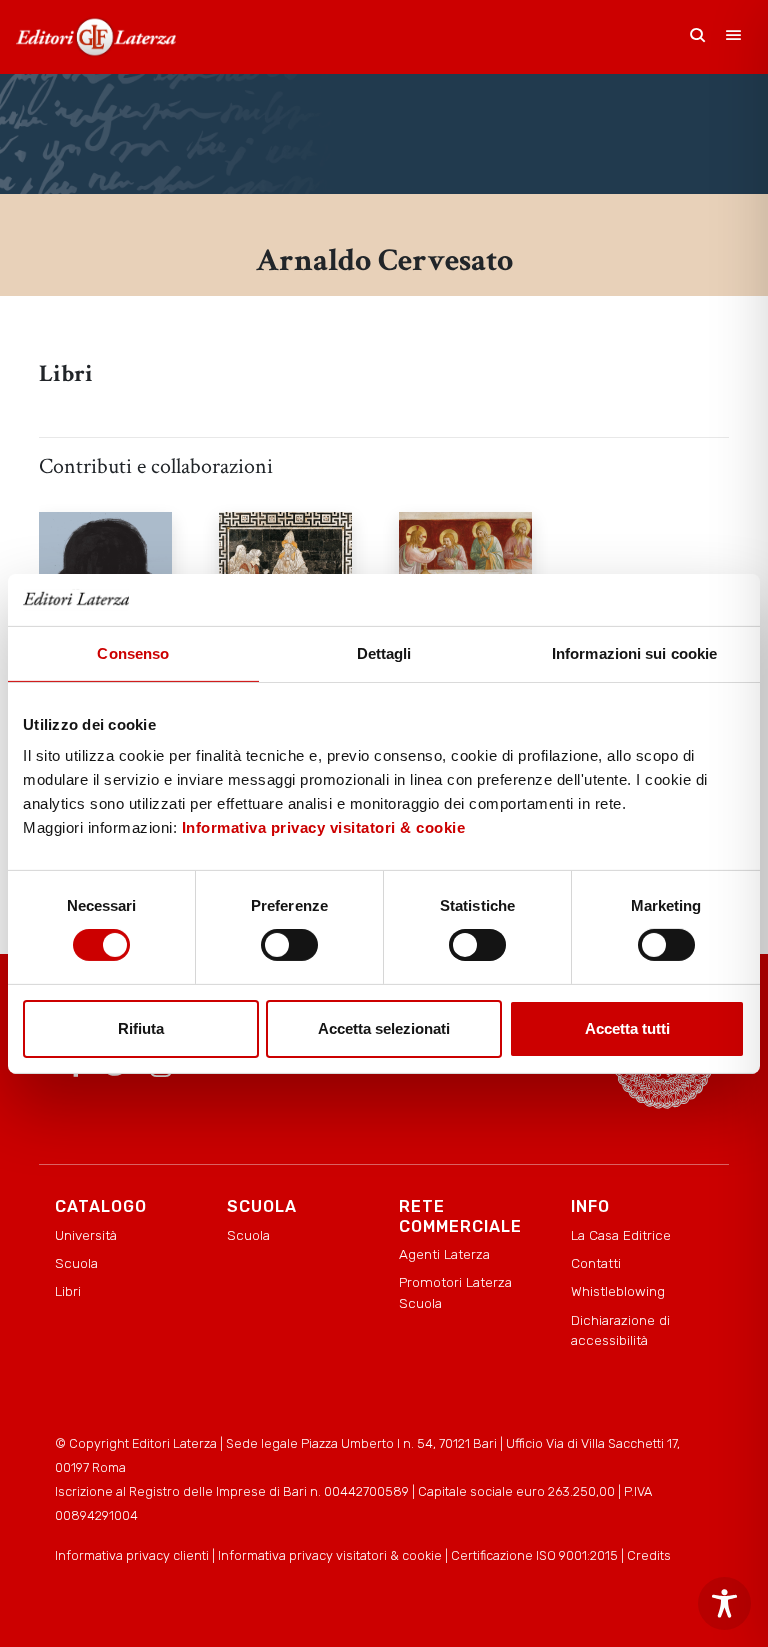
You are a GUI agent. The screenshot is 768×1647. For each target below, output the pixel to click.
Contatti (596, 1263)
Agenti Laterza (444, 1254)
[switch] (289, 945)
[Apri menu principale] (734, 37)
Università (86, 1235)
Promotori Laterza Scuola (455, 1292)
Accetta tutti (627, 1028)
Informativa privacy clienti (132, 1555)
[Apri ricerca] (698, 37)
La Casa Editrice (621, 1235)
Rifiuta (141, 1028)
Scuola (76, 1263)
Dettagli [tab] (384, 653)
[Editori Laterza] (96, 37)
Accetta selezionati (384, 1028)
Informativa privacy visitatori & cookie (324, 827)
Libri (68, 1291)
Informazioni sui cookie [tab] (634, 653)
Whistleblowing (618, 1291)
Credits (649, 1555)
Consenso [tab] (133, 653)
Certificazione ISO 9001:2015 (534, 1555)
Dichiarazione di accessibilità (620, 1330)
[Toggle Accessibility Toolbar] (724, 1603)
